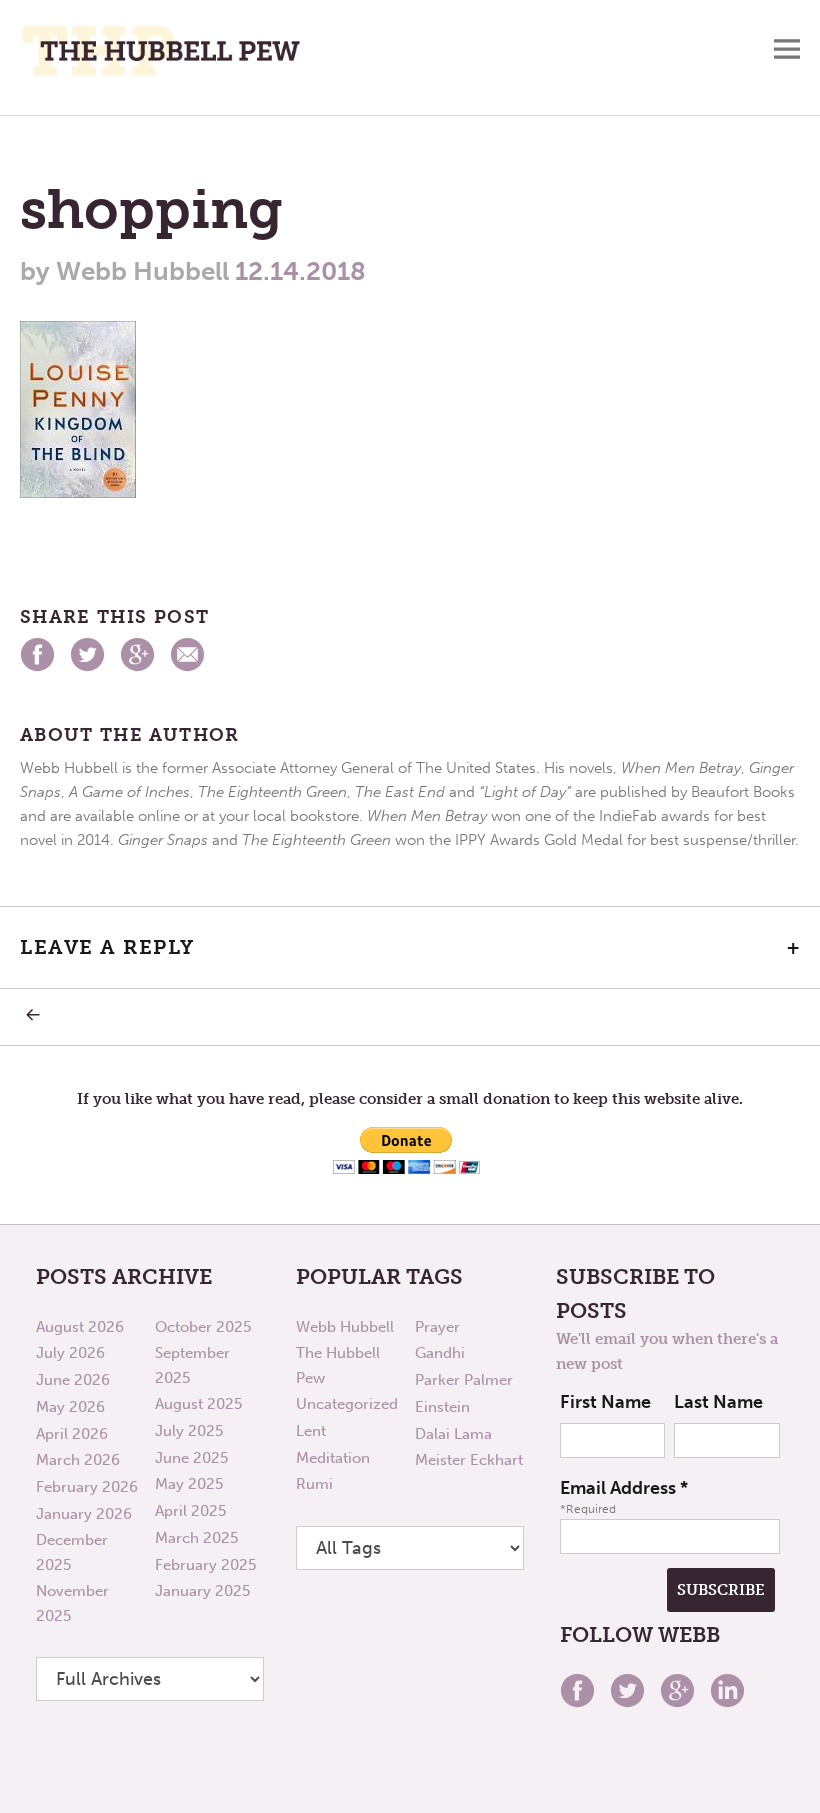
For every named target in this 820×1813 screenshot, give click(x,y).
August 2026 (80, 1327)
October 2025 (203, 1327)
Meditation (333, 1458)
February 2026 (87, 1487)
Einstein (442, 1407)
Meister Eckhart (469, 1460)
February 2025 (205, 1565)
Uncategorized (347, 1404)
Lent (311, 1431)
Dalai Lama (453, 1434)
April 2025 (190, 1511)
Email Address (624, 1488)
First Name (605, 1402)
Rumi (314, 1484)
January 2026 (84, 1514)
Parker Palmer (464, 1380)
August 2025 (198, 1404)
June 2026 (73, 1380)
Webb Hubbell (345, 1327)
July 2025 (189, 1431)
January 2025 (202, 1591)
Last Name (718, 1402)
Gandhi (440, 1353)
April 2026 (72, 1434)
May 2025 (189, 1484)
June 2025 (191, 1458)
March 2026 (78, 1460)
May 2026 (70, 1407)
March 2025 (196, 1538)
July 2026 (70, 1353)
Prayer (437, 1327)
